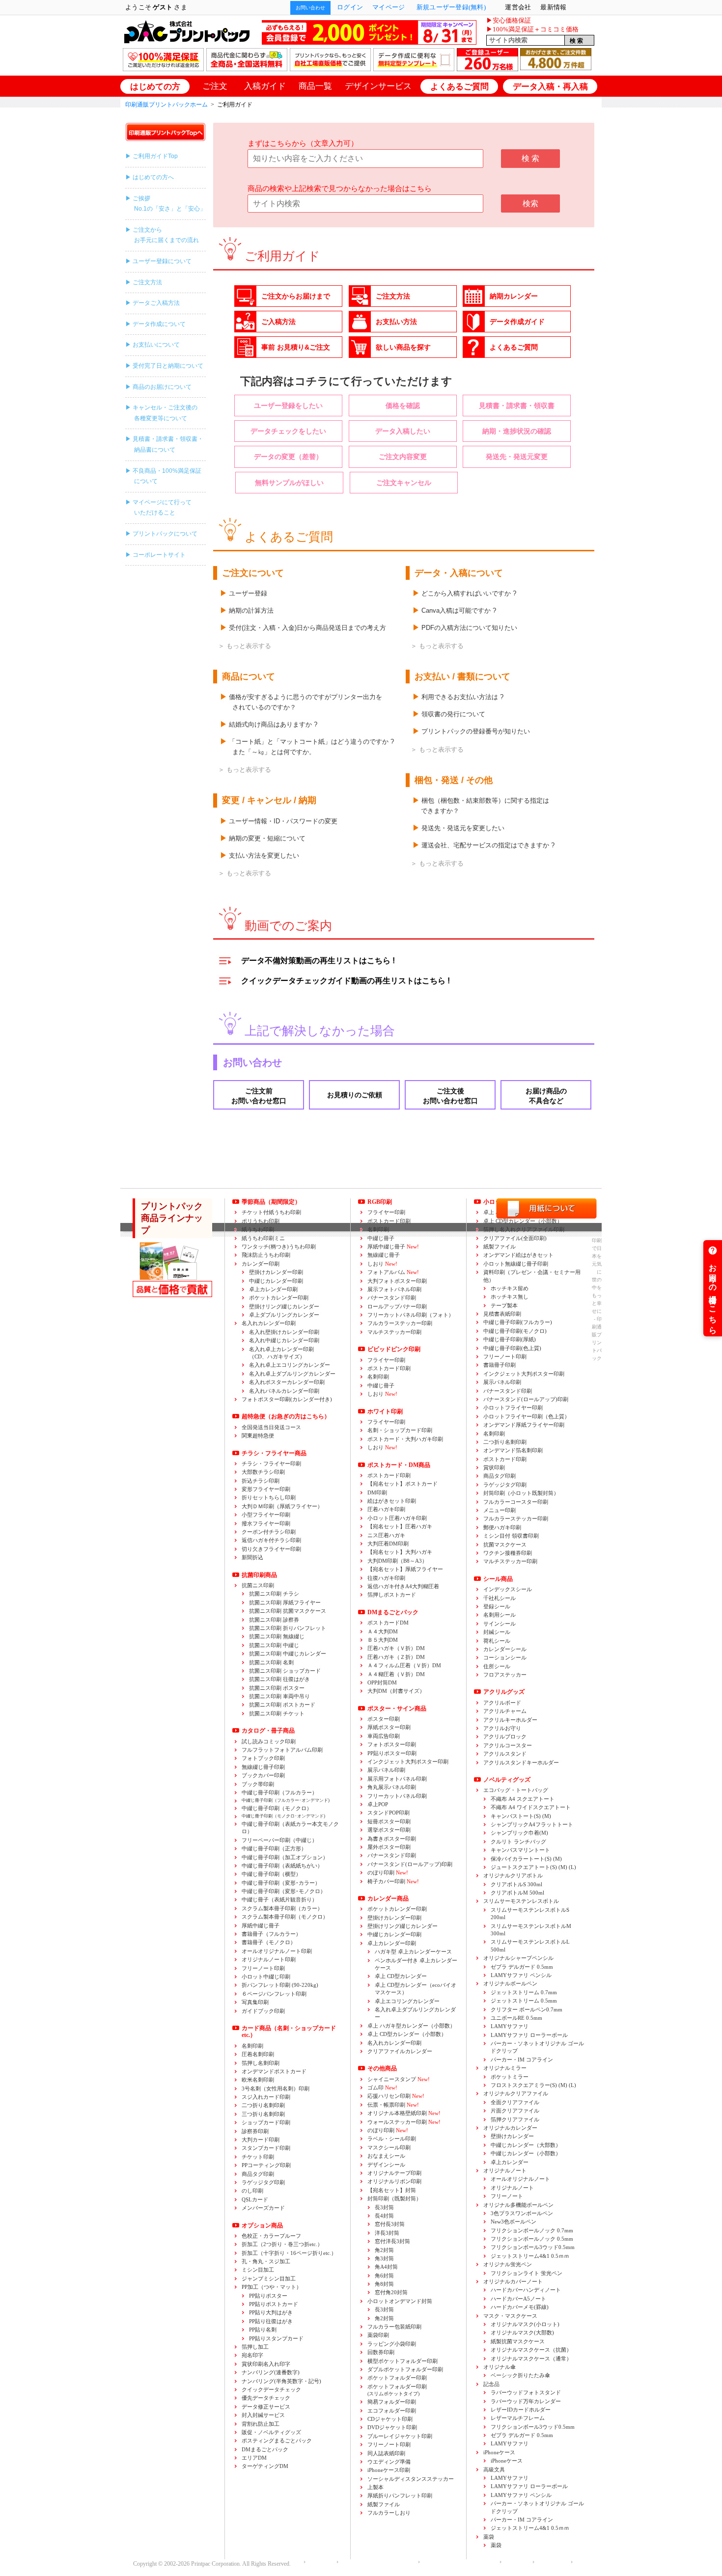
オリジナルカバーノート (513, 2281)
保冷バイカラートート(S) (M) (526, 1859)
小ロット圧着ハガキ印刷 (397, 1518)
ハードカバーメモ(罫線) (520, 2307)
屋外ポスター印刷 (389, 1847)
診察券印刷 (255, 2131)
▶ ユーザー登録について (158, 261)
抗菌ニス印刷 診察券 (274, 1620)
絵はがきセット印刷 (392, 1501)
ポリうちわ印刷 (261, 1221)
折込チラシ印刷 (261, 1481)
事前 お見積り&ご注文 (296, 347)
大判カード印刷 (261, 2140)
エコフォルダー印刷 (392, 2411)
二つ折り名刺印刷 (263, 2105)
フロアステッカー (505, 1675)
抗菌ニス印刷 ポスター (277, 1688)
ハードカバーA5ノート (518, 2299)
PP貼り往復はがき (271, 2321)
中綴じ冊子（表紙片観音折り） (279, 1899)
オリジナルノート (505, 2170)
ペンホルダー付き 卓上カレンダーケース (416, 1964)
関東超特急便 (258, 1436)
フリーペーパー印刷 (279, 1840)
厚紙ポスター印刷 (389, 1727)
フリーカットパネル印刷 (397, 1796)
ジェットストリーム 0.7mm (524, 1992)
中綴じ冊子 (381, 1238)
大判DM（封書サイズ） (396, 1691)
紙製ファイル (384, 2504)
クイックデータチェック (271, 2389)
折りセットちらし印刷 (269, 1497)
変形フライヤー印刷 (266, 1489)
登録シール (497, 1606)
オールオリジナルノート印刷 (277, 1951)
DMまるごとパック (265, 2449)
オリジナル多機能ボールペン (518, 2205)
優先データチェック (266, 2398)
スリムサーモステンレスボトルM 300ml (531, 1930)
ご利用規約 (550, 2562)
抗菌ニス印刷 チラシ (274, 1594)
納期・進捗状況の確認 (517, 431)
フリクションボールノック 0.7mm (532, 2230)
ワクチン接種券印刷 (508, 1553)
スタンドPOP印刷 (389, 1813)
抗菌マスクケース (505, 1545)
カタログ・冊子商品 (268, 1731)
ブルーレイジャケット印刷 (400, 2436)
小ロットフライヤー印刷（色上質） (527, 1416)
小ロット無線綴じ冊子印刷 (516, 1264)
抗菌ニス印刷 (258, 1585)
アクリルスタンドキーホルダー (521, 1763)
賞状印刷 (494, 1467)
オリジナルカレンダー (510, 2128)
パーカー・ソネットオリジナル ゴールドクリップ (537, 2047)
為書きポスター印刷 (392, 1839)
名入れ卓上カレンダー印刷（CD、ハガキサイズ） (281, 1353)
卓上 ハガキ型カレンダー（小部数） (411, 2026)
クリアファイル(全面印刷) (515, 1238)
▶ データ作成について (155, 324)
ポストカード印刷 (389, 1221)
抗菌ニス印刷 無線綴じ (277, 1636)
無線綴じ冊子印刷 (263, 1767)
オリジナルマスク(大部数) (522, 2332)
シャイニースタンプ (399, 2079)
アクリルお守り (502, 1728)
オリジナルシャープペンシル (518, 1958)
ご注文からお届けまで (296, 296)
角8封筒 (384, 2284)
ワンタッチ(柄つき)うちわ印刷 (279, 1247)
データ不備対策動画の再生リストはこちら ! (318, 961)
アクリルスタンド (505, 1754)
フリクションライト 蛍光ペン (527, 2273)
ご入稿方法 (278, 322)
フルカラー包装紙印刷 (394, 2327)
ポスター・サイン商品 (397, 1708)
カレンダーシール (505, 1649)
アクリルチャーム (505, 1711)
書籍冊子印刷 (500, 1365)
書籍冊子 (271, 1934)
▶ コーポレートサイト (155, 555)
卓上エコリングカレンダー (407, 2001)
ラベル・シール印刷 (392, 2139)
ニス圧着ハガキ (386, 1535)
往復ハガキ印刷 (386, 1578)
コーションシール (505, 1657)
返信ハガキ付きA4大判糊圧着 (403, 1586)
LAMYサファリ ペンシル (521, 1975)
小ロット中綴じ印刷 (266, 1977)
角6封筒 (384, 2276)
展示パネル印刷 (386, 1770)
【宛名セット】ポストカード (403, 1484)
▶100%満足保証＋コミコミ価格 (532, 29)
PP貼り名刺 (263, 2330)
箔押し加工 (255, 2347)
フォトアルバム (393, 1272)
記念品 (491, 2384)
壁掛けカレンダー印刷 (276, 1272)
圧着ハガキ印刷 (386, 1509)
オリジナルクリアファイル (516, 2093)
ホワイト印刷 (385, 1411)
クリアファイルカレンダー (400, 2051)
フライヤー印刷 (386, 1360)
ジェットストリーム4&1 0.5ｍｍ (530, 2256)
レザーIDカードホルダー (521, 2410)
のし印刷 (252, 2191)
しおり (382, 1264)
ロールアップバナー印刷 (397, 1306)
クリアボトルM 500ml (517, 1893)
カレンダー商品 (388, 1898)
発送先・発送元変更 (517, 457)
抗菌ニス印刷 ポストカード (282, 1705)
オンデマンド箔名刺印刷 (513, 1450)
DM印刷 (377, 1492)
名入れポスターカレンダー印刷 (287, 1382)
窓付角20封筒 (391, 2292)
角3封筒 (384, 2258)
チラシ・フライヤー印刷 (271, 1464)
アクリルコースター (508, 1745)
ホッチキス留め (510, 1288)
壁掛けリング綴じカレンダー (284, 1306)
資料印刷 (532, 1276)
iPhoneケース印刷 (389, 2470)
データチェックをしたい (288, 431)
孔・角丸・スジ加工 (266, 2261)
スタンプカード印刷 (266, 2148)
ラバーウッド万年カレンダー (526, 2401)
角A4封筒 (386, 2267)
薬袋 (489, 2537)
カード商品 (289, 2032)
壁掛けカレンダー (512, 2136)
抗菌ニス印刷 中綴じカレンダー (288, 1654)
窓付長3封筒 (390, 2224)
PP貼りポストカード (274, 2304)
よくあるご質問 (514, 347)
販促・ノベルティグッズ (271, 2432)
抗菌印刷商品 (259, 1575)
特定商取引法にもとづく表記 (458, 2562)
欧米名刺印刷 (258, 2080)
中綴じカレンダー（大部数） (526, 2145)
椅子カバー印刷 (393, 1881)
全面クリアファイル (515, 2102)
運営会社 (319, 2562)
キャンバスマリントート (520, 1850)
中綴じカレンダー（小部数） (526, 2153)
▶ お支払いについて (153, 345)
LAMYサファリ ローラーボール (529, 2035)
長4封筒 (384, 2216)
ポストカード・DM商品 (399, 1465)
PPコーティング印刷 (266, 2165)
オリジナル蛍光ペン (508, 2264)
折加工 (282, 2244)
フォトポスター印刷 (392, 1744)
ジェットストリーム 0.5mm (524, 2001)
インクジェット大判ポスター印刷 (408, 1762)
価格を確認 (403, 406)
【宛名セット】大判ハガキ (400, 1552)
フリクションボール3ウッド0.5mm (533, 2247)
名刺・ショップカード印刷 (400, 1430)
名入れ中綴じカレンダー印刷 (284, 1340)
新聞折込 (252, 1557)
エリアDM (254, 2458)
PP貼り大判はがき (271, 2312)
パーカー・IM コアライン (522, 2060)
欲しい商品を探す (403, 347)
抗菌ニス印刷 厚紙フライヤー (285, 1602)
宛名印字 (252, 2355)
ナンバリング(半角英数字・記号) (281, 2381)
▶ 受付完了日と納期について (164, 366)
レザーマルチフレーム (518, 2418)
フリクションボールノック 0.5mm (532, 2239)
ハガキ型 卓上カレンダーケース (413, 1952)
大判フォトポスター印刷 (397, 1281)
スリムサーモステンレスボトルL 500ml (530, 1945)
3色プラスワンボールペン (522, 2213)
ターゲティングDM (265, 2466)
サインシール (500, 1624)
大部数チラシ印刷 (263, 1472)
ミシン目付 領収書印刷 (511, 1536)
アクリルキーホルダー (510, 1720)
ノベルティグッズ (507, 1780)
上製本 (375, 2487)
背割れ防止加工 (261, 2424)
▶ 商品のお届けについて (158, 387)
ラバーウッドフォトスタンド (526, 2392)
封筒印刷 (394, 2198)
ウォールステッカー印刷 (404, 2122)
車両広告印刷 (384, 1736)
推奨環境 (586, 2562)
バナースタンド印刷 (392, 1298)
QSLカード (255, 2199)
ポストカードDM (388, 1623)
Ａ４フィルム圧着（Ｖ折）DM (404, 1665)
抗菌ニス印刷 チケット (277, 1713)
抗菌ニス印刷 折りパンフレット (288, 1628)
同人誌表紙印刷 (386, 2453)
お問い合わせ (310, 8)
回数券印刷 (381, 2352)
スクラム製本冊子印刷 (282, 1908)
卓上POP (378, 1804)
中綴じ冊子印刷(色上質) (512, 1348)
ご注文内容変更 (403, 457)
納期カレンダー (514, 296)
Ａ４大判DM (383, 1631)
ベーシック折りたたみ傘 (520, 2375)
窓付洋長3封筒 (392, 2241)
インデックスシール (508, 1589)
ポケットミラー (510, 2077)
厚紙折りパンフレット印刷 (400, 2495)
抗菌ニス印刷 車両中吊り (279, 1696)
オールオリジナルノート (520, 2179)
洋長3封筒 (387, 2233)
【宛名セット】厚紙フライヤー (405, 1569)
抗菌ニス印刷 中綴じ (274, 1645)
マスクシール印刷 (389, 2147)
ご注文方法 (393, 296)
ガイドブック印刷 (263, 2011)
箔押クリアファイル (515, 2119)
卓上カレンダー (510, 2162)
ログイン (350, 7)
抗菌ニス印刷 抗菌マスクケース (288, 1611)
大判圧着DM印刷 (388, 1544)
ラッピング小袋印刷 (392, 2344)
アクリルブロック (505, 1736)
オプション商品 (262, 2225)
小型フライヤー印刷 (266, 1515)
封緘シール (497, 1632)
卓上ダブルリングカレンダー (284, 1315)
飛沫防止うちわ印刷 (266, 1255)
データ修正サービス (266, 2407)
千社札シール (500, 1598)
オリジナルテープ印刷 (394, 2173)
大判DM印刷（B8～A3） (397, 1561)
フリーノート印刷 (263, 1968)
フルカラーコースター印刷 (516, 1502)
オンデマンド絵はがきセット (518, 1255)
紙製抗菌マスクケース (518, 2341)
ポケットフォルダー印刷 (397, 2378)
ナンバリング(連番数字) (271, 2372)
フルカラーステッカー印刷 (400, 1323)
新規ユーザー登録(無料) (451, 7)
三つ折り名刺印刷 (263, 2114)
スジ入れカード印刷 (266, 2097)
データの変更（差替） (288, 457)
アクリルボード (502, 1703)
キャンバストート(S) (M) (521, 1816)
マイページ (389, 7)
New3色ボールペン (514, 2222)
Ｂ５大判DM (383, 1640)
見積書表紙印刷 (502, 1314)
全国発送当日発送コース (271, 1427)
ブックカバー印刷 (263, 1775)
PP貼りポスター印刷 (392, 1753)
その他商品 (382, 2068)
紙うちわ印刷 (258, 1229)
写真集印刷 (255, 2002)
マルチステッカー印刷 (394, 1332)
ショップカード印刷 (266, 2122)
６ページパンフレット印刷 (274, 1994)
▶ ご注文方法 (144, 282)
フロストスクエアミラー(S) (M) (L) (533, 2085)
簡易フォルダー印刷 (392, 2402)
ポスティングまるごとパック (277, 2440)
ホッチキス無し (510, 1297)
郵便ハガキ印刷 (502, 1527)
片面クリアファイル (515, 2111)
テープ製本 (504, 1305)
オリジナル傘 (500, 2367)
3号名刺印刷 (276, 2088)
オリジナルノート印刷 (269, 1959)
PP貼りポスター (268, 2296)
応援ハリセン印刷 (396, 2096)
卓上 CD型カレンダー (401, 1976)
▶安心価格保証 (509, 20)
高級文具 (494, 2469)
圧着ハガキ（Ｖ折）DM (396, 1648)
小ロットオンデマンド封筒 (400, 2301)
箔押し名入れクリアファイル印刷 (524, 1229)
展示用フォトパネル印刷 (397, 1779)
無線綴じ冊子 (384, 1255)
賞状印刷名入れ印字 (266, 2364)
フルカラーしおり (389, 2513)
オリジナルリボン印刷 (394, 2181)
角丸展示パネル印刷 (392, 1787)
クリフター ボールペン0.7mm (527, 2009)
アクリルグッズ (504, 1692)
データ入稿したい (403, 431)
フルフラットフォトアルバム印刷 (282, 1750)
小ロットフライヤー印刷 (513, 1408)
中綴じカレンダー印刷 (276, 1281)
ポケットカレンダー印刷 (279, 1298)
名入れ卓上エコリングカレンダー (290, 1365)
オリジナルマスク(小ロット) (525, 2324)
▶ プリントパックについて (161, 534)
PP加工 (272, 2287)
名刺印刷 (252, 2046)
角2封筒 (384, 2250)
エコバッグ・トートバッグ (516, 1790)
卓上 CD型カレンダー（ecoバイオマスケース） (416, 1989)
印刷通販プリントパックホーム (167, 105)
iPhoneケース (499, 2452)
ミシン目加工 (258, 2270)
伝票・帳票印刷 (393, 2105)
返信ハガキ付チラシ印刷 (271, 1540)
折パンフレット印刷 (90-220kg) (280, 1985)
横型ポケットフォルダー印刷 (403, 2361)
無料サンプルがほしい (289, 483)
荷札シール (497, 1641)
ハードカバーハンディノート (526, 2290)
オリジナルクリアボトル (513, 1875)
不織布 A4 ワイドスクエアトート (531, 1807)
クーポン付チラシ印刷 (269, 1532)
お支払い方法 (396, 322)
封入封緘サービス (263, 2415)
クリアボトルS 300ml (516, 1884)
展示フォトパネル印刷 (394, 1289)
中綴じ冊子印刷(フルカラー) (518, 1322)
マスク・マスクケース (510, 2316)
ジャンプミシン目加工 (269, 2278)
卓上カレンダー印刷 (273, 1289)
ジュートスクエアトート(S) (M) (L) (533, 1867)
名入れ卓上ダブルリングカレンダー (292, 1374)
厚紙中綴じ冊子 (261, 1925)
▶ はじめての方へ (150, 177)
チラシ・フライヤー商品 (274, 1453)
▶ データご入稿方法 (153, 303)
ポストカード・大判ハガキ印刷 (405, 1439)
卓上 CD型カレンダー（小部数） (407, 2034)
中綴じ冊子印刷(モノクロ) (515, 1331)
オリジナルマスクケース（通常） (531, 2359)
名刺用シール (500, 1615)
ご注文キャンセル (404, 483)
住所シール (497, 1666)
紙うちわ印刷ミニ (263, 1238)
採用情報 (515, 2562)
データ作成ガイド (517, 322)
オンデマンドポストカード (274, 2071)
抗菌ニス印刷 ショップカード (285, 1671)
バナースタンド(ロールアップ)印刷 (410, 1864)
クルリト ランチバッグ (518, 1842)
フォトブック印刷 (263, 1758)
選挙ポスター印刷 (389, 1830)
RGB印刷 (380, 1202)
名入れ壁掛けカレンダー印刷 (284, 1332)
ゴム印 (382, 2088)
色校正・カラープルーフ (271, 2236)
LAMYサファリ (510, 2026)
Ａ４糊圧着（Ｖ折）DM (396, 1674)
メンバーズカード (263, 2208)
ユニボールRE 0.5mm (516, 2018)
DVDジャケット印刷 (392, 2427)
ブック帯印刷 (258, 1784)
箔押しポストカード (392, 1595)
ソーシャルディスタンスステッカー (411, 2479)
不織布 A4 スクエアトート (523, 1799)
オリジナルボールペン (510, 1983)
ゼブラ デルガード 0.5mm (522, 1967)
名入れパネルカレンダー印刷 (284, 1391)
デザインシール (386, 2165)
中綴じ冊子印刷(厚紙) (510, 1339)
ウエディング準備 (389, 2462)
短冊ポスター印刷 (389, 1821)
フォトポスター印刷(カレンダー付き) (287, 1399)
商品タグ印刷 (258, 2174)
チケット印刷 (258, 2157)
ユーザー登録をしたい (288, 406)
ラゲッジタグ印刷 (263, 2182)
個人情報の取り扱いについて (376, 2562)
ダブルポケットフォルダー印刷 (405, 2369)
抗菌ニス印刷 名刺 (271, 1662)
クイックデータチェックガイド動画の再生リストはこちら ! (346, 981)
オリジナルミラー (505, 2068)
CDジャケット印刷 (390, 2419)
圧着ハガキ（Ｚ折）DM (396, 1657)
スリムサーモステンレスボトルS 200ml (530, 1913)
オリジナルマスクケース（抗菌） (531, 2350)
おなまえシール (386, 2156)
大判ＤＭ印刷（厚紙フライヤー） (282, 1506)
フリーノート (507, 2196)
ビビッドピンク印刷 (394, 1349)
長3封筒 (384, 2207)
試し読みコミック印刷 (269, 1741)
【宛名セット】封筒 (392, 2190)
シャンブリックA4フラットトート (532, 1824)
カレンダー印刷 (261, 1264)
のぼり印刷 (388, 1872)
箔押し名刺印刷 (261, 2063)
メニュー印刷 (500, 1510)
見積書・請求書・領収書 (517, 406)
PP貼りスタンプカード (276, 2338)
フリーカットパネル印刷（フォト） (411, 1315)
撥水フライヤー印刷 (266, 1523)
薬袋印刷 (378, 2335)
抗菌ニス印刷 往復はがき (279, 1679)
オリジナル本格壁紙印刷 (404, 2113)
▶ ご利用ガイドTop (152, 156)
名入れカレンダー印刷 (269, 1323)
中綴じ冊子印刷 (274, 1848)
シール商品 (498, 1579)
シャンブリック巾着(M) (519, 1833)
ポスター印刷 (384, 1719)
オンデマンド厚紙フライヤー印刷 (524, 1425)
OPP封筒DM (382, 1682)
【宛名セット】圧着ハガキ (400, 1526)
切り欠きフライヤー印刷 (271, 1549)
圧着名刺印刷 (258, 2054)
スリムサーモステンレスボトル (521, 1901)
